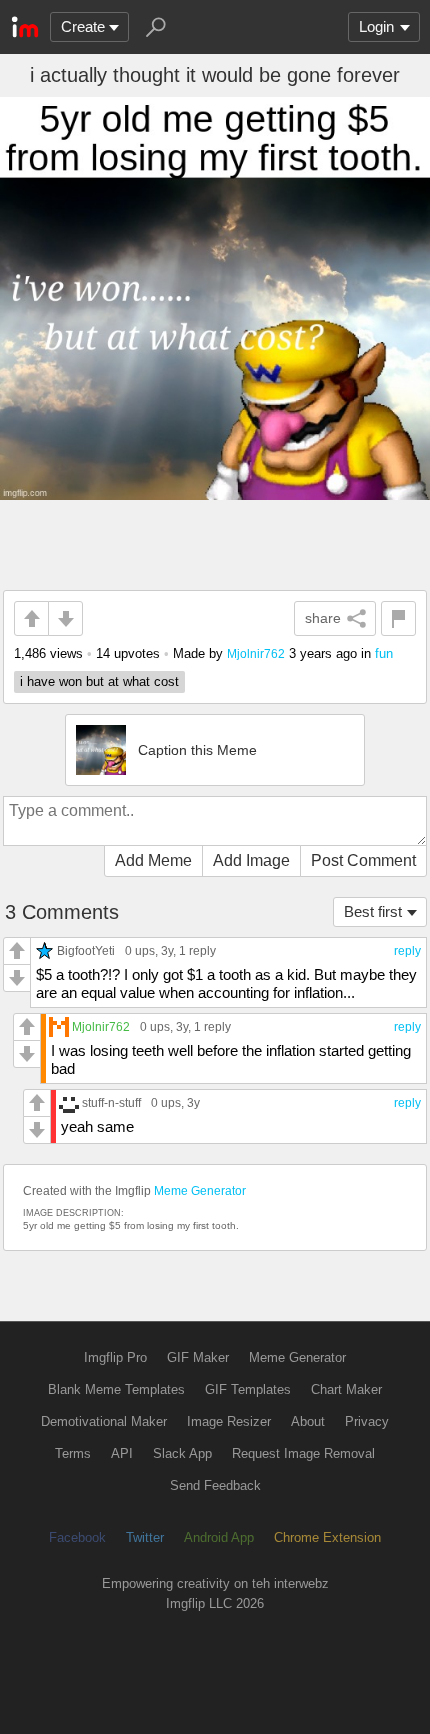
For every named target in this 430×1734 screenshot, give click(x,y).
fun (384, 653)
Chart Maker (346, 1389)
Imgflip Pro (115, 1357)
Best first (373, 911)
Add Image (251, 860)
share (323, 618)
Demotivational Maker (104, 1421)
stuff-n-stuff (111, 1102)
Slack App (182, 1453)
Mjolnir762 (256, 653)
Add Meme (153, 860)
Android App (219, 1537)
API (122, 1453)
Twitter (145, 1537)
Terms (73, 1453)
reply (407, 951)
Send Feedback (215, 1485)
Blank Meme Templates (116, 1389)
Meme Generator (200, 1191)
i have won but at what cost (99, 681)
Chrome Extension (327, 1537)
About (308, 1421)
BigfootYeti (86, 950)
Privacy (367, 1421)
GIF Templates (248, 1389)
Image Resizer (229, 1421)
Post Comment (363, 860)
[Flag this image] (398, 618)
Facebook (77, 1537)
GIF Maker (198, 1357)
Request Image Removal (303, 1453)
